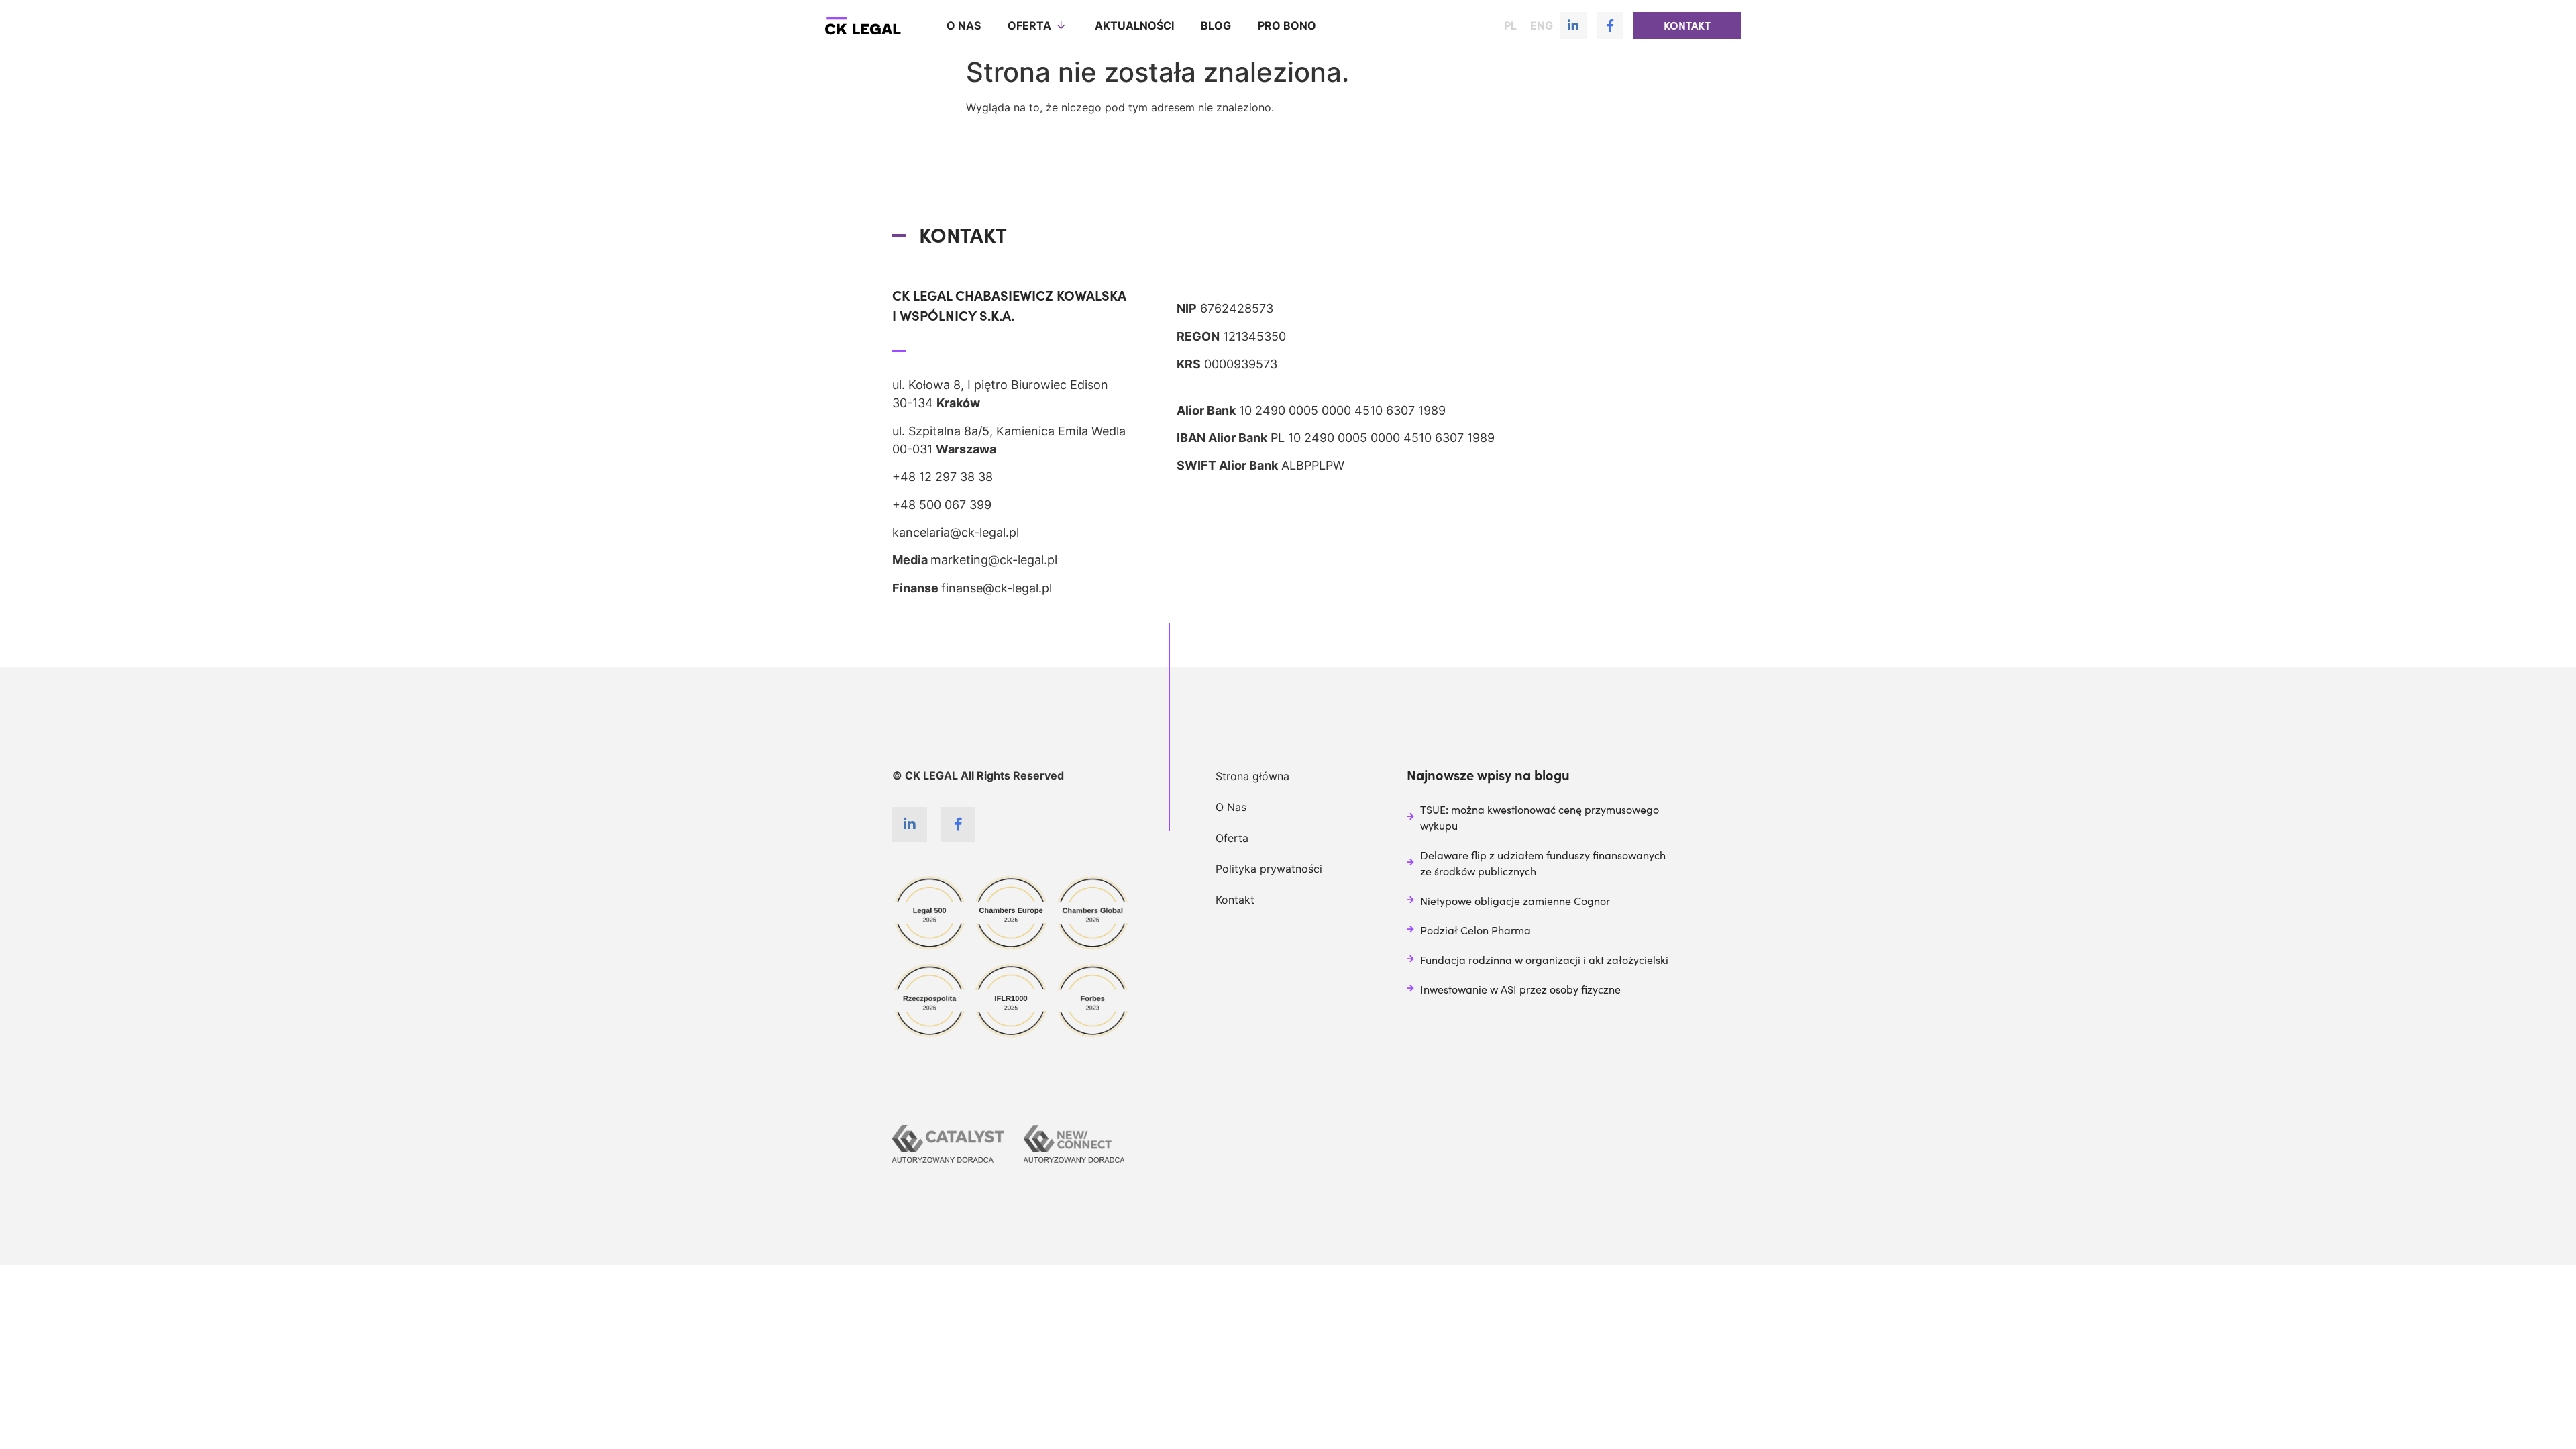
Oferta (1029, 25)
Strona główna (1252, 776)
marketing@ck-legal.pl (994, 560)
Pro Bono (1287, 25)
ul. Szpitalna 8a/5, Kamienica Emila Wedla (1009, 431)
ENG (1542, 25)
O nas (964, 25)
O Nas (1231, 807)
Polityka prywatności (1269, 869)
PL (1510, 25)
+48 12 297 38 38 (943, 477)
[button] (1687, 25)
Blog (1216, 25)
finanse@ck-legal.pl (997, 588)
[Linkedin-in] (1573, 25)
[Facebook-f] (1610, 25)
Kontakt (1235, 900)
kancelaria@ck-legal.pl (956, 532)
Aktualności (1134, 25)
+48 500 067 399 (942, 505)
